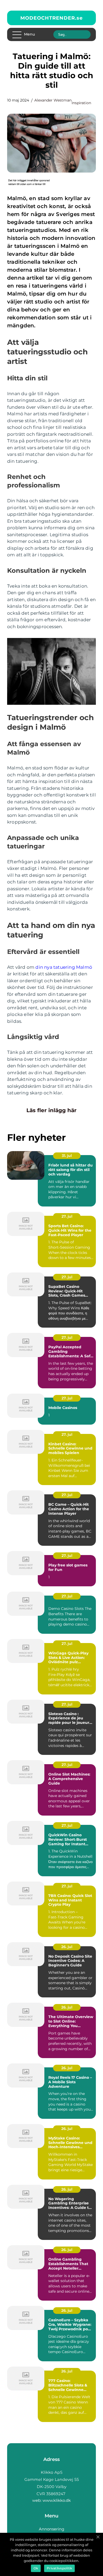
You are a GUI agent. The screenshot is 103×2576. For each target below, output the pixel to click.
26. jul (67, 1947)
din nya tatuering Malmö (64, 967)
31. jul (67, 1156)
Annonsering (51, 2529)
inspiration (81, 103)
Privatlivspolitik (59, 2568)
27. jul (67, 1216)
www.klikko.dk (57, 2500)
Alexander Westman (53, 100)
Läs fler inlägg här (51, 1110)
